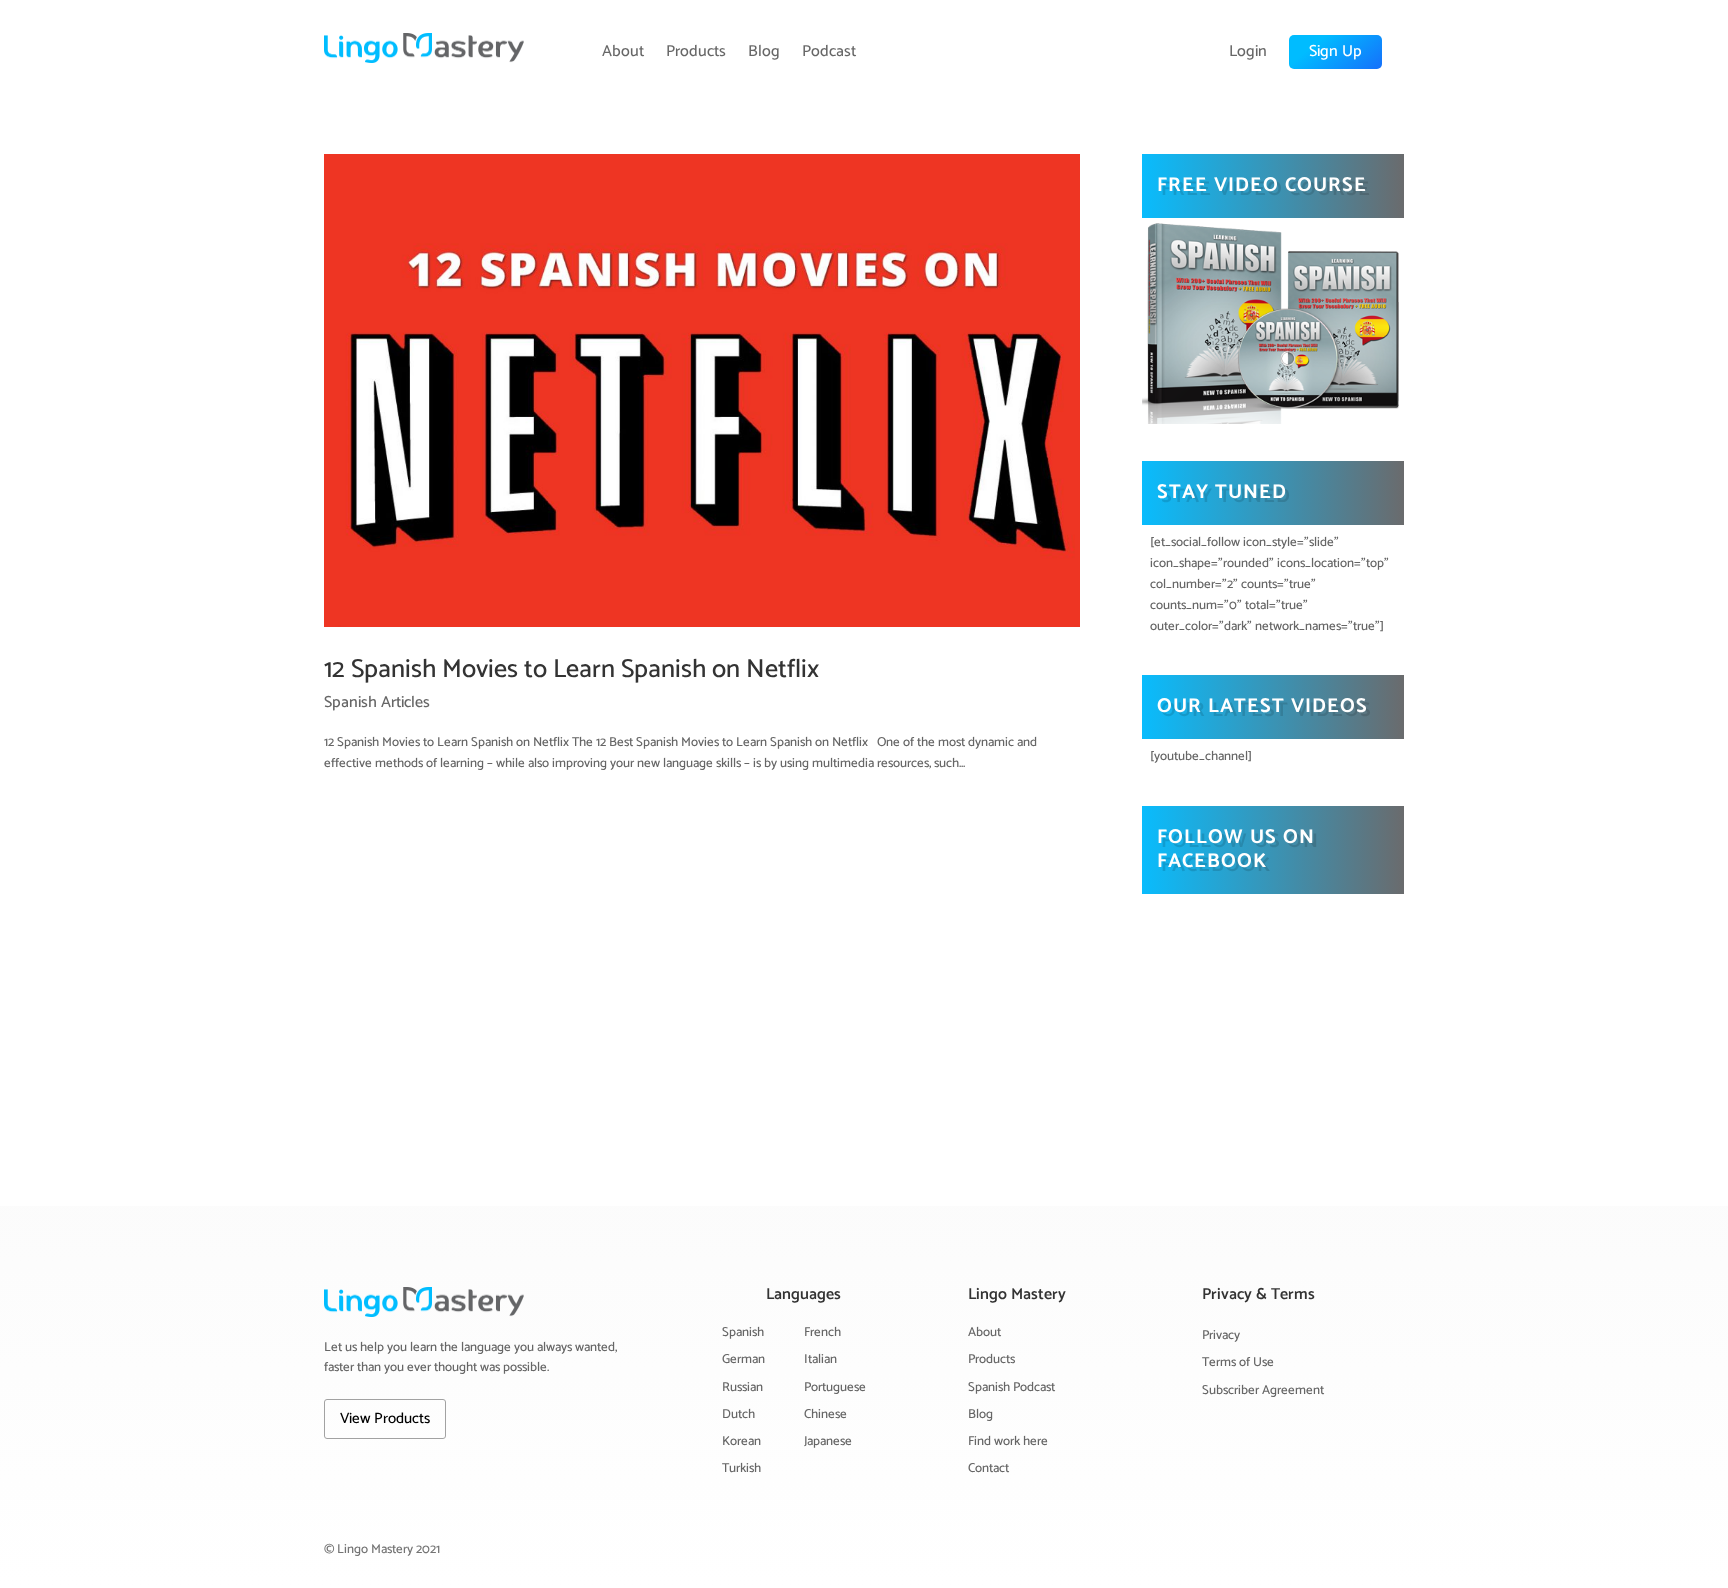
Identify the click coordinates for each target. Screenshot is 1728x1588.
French (822, 1332)
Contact (988, 1468)
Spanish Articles (377, 702)
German (743, 1359)
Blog (764, 52)
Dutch (738, 1414)
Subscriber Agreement (1263, 1390)
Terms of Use (1238, 1362)
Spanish (743, 1332)
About (623, 52)
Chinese (825, 1414)
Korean (741, 1441)
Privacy (1221, 1335)
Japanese (828, 1441)
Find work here (1008, 1441)
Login (1248, 52)
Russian (742, 1387)
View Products (385, 1418)
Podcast (829, 52)
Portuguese (835, 1387)
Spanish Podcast (1011, 1387)
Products (696, 52)
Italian (820, 1359)
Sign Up (1335, 51)
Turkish (741, 1468)
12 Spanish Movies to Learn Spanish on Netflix (571, 669)
